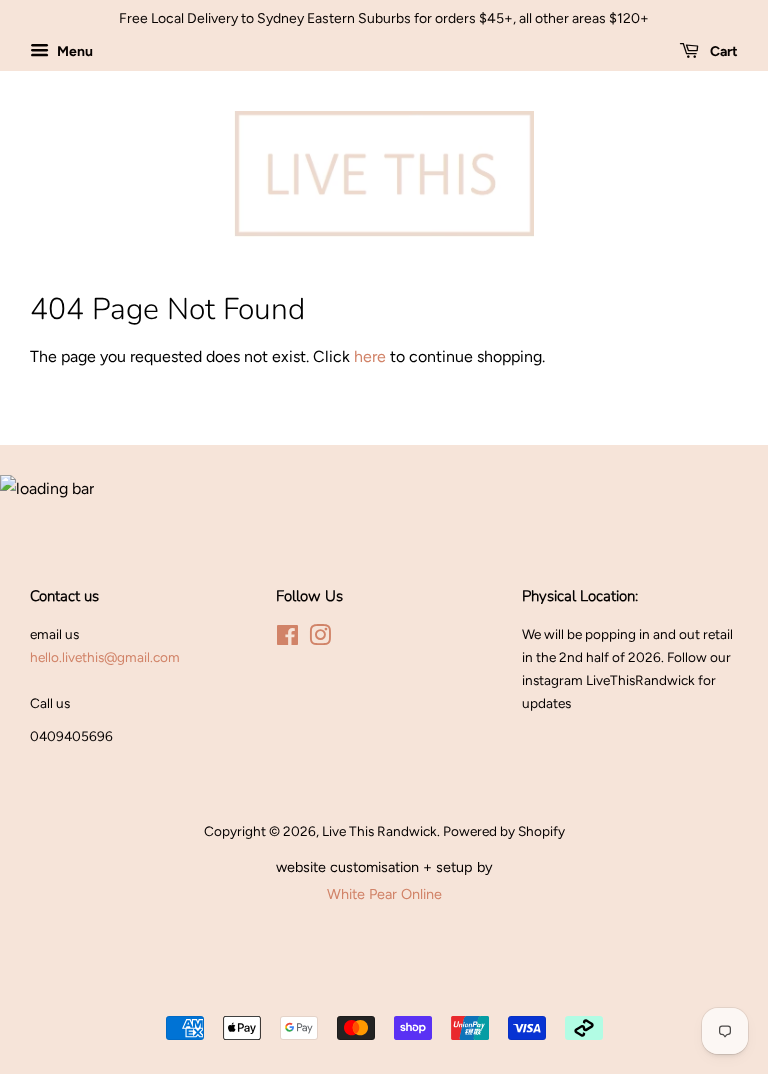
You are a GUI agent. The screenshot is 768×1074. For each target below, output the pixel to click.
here (370, 356)
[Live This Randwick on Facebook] (287, 639)
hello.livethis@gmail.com (105, 657)
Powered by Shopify (504, 831)
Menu (73, 51)
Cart (722, 51)
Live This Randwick (379, 831)
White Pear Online (384, 894)
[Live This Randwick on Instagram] (320, 639)
